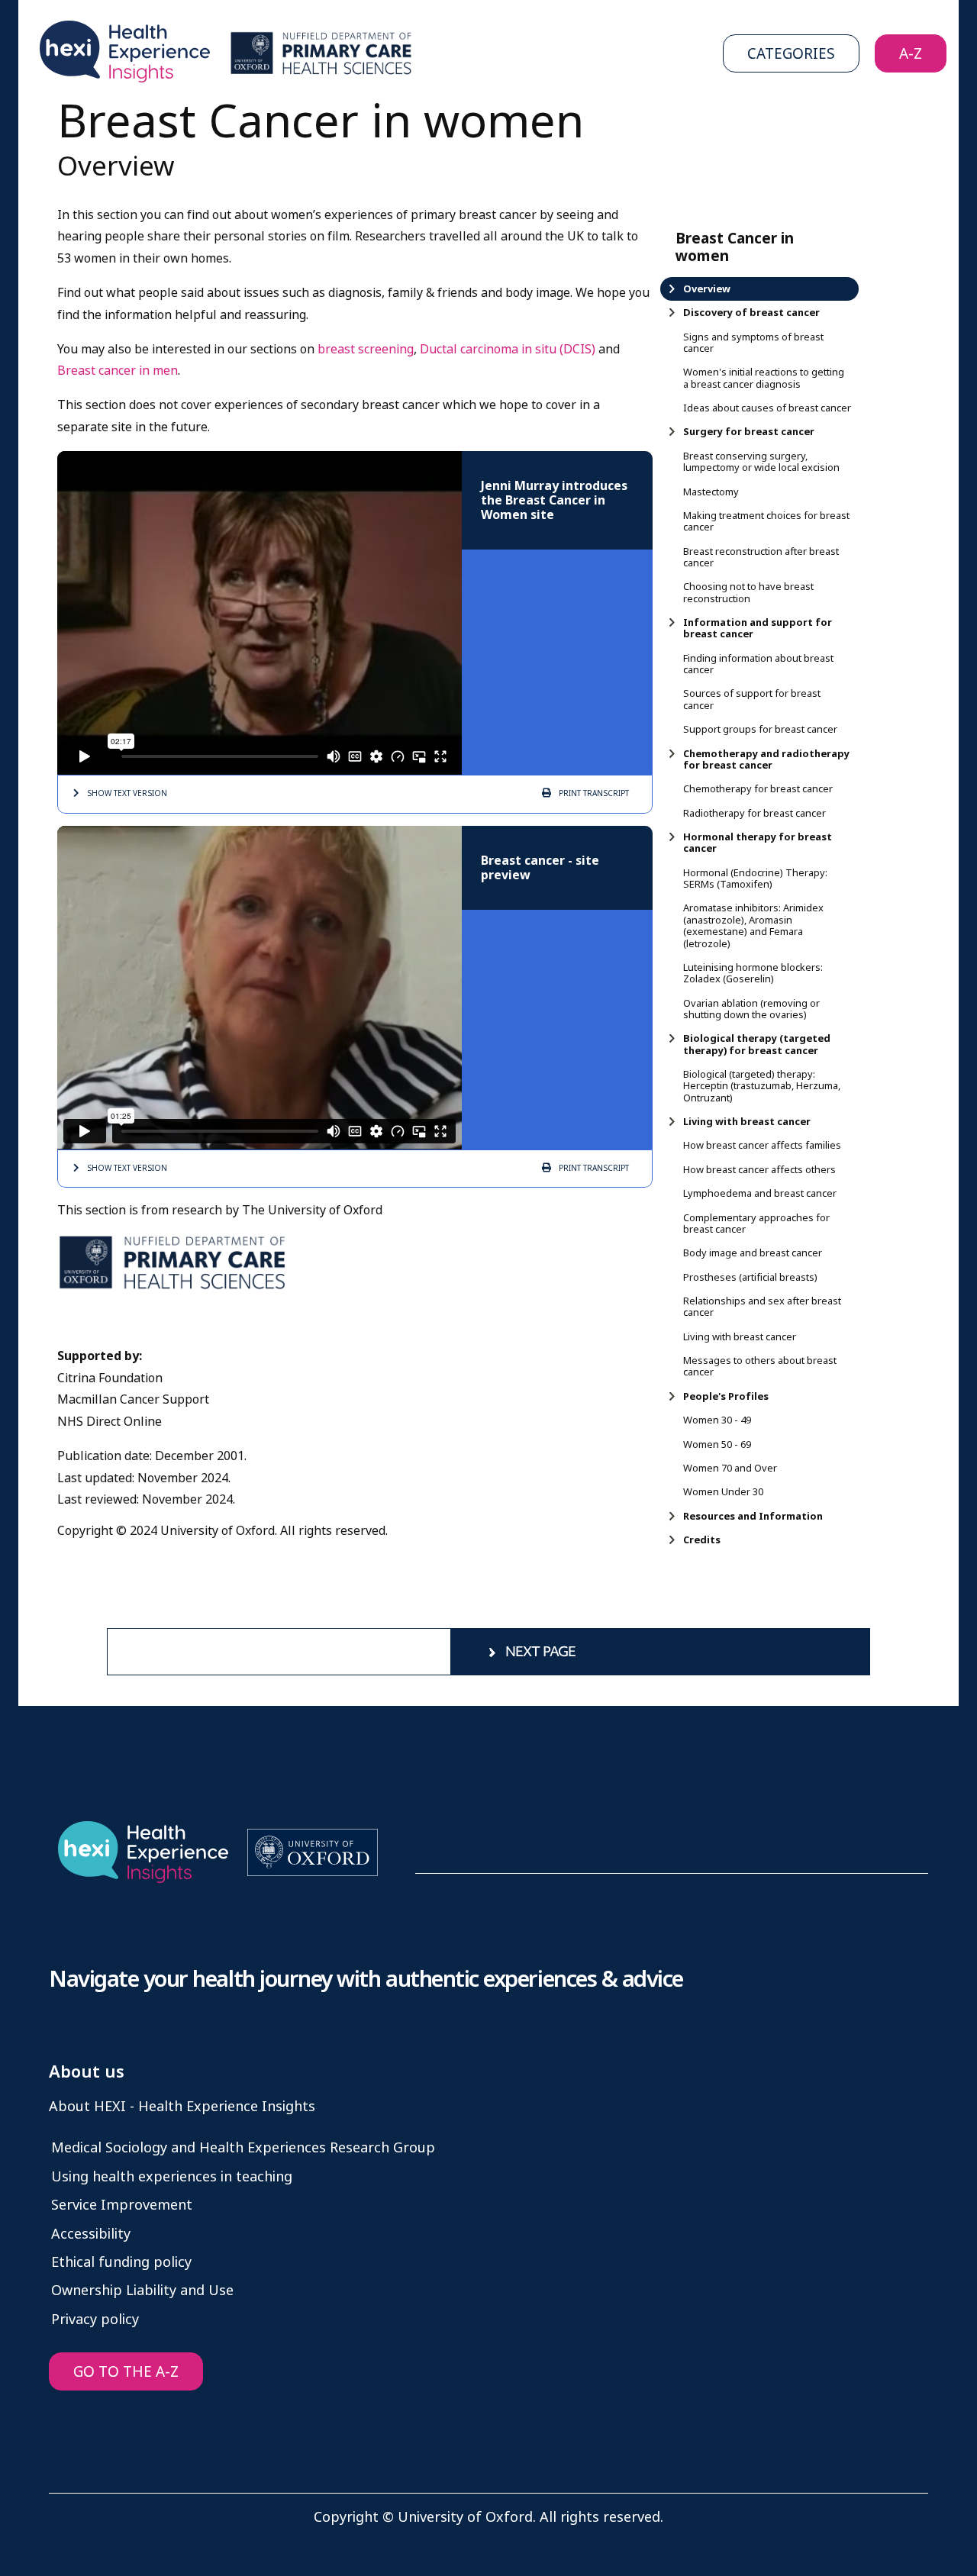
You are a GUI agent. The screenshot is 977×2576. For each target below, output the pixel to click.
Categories (791, 54)
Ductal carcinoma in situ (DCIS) (508, 349)
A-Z (911, 54)
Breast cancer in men (118, 371)
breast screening (366, 349)
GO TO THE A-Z (126, 2372)
